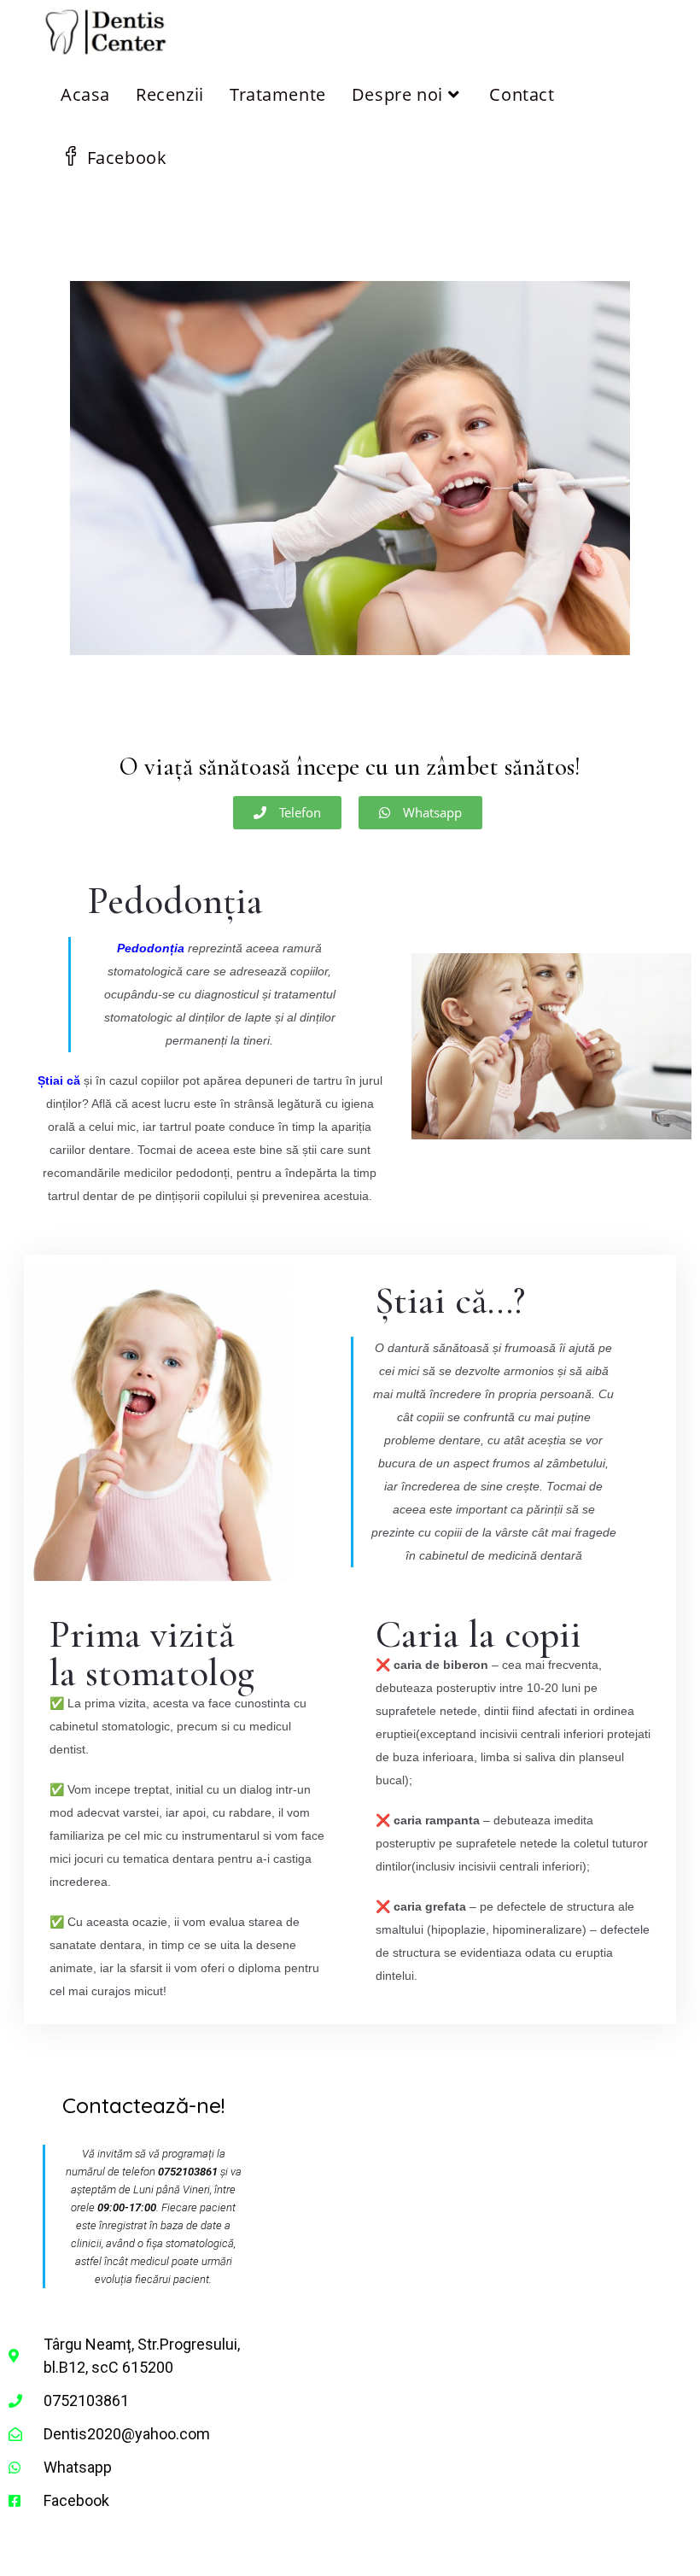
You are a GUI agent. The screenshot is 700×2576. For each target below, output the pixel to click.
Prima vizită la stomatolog (152, 1654)
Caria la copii (478, 1634)
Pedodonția (175, 901)
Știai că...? (450, 1300)
